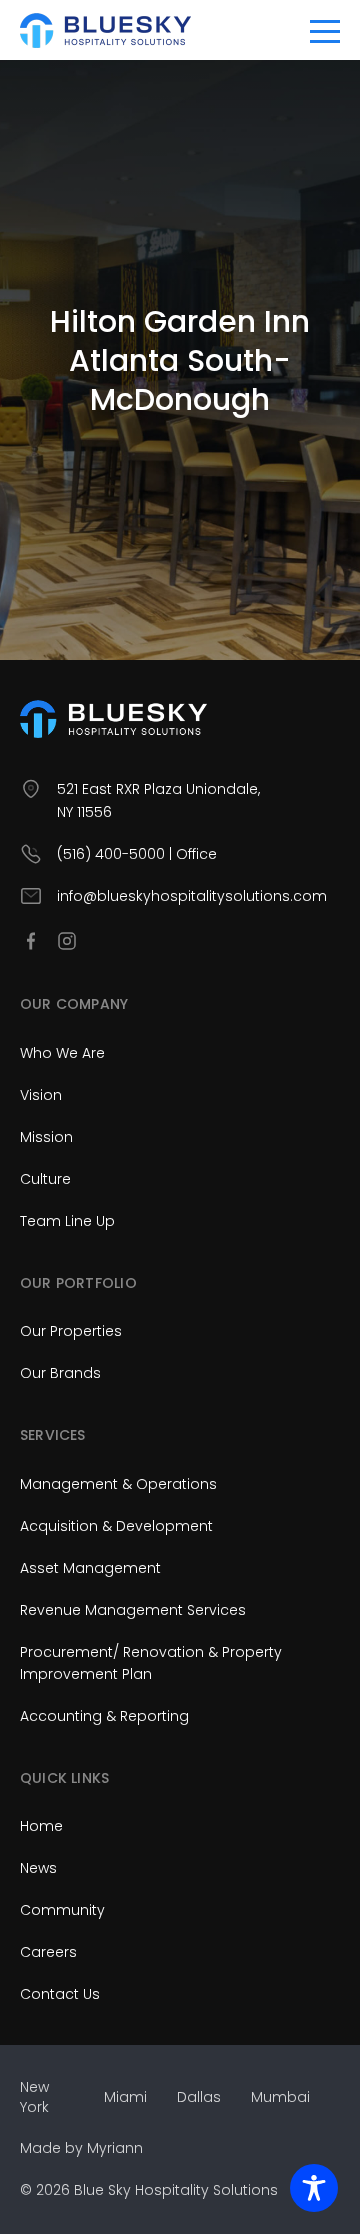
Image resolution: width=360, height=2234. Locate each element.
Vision (41, 1095)
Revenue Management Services (133, 1610)
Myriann (115, 2148)
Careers (48, 1952)
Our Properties (71, 1331)
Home (41, 1826)
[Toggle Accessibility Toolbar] (314, 2188)
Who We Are (62, 1053)
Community (62, 1910)
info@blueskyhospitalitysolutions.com (192, 896)
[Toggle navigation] (325, 30)
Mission (46, 1137)
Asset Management (90, 1568)
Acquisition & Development (116, 1526)
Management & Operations (118, 1484)
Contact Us (60, 1994)
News (38, 1868)
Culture (45, 1179)
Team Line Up (67, 1221)
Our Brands (60, 1373)
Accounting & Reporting (104, 1716)
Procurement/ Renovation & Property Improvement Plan (151, 1663)
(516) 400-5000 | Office (137, 854)
